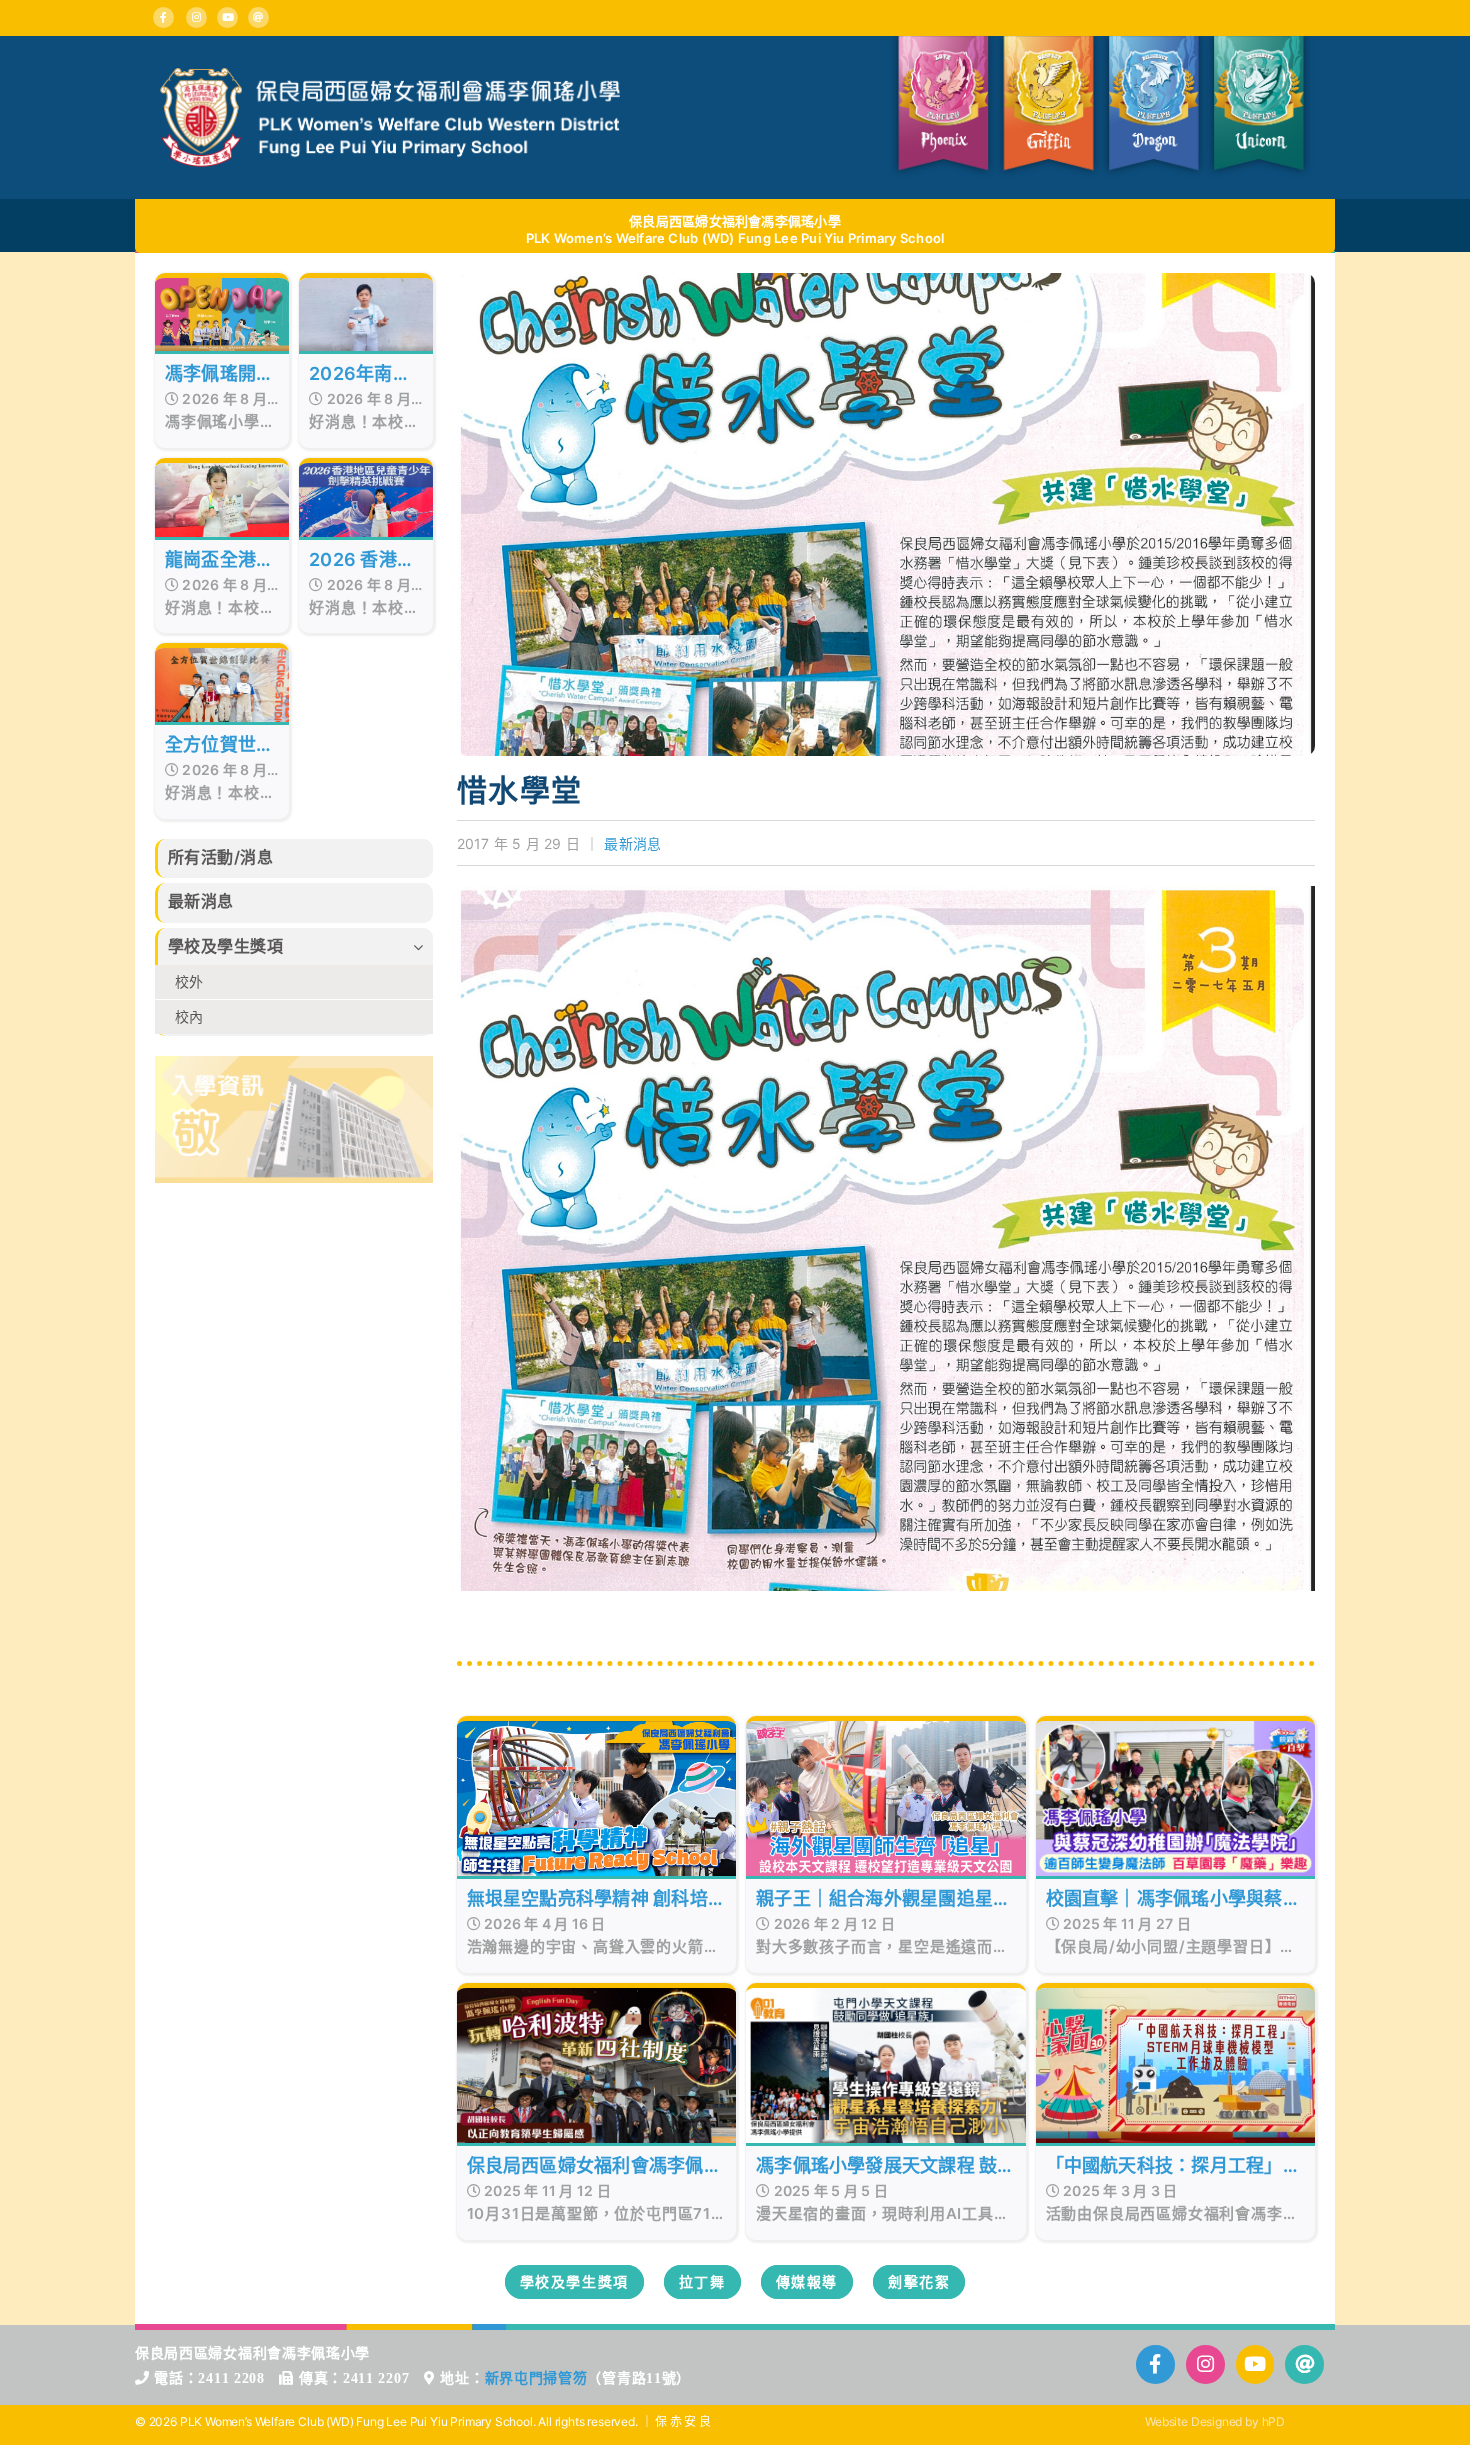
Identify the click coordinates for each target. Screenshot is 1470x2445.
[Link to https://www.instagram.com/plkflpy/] (196, 17)
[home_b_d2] (294, 1064)
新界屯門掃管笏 (536, 2378)
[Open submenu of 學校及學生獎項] (423, 947)
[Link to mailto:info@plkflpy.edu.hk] (258, 17)
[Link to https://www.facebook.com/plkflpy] (163, 17)
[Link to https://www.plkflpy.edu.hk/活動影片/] (227, 17)
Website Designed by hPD (1215, 2421)
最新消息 (632, 843)
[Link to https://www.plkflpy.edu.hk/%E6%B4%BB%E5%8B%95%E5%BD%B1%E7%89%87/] (1255, 2364)
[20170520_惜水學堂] (886, 281)
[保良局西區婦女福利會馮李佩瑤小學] (390, 76)
